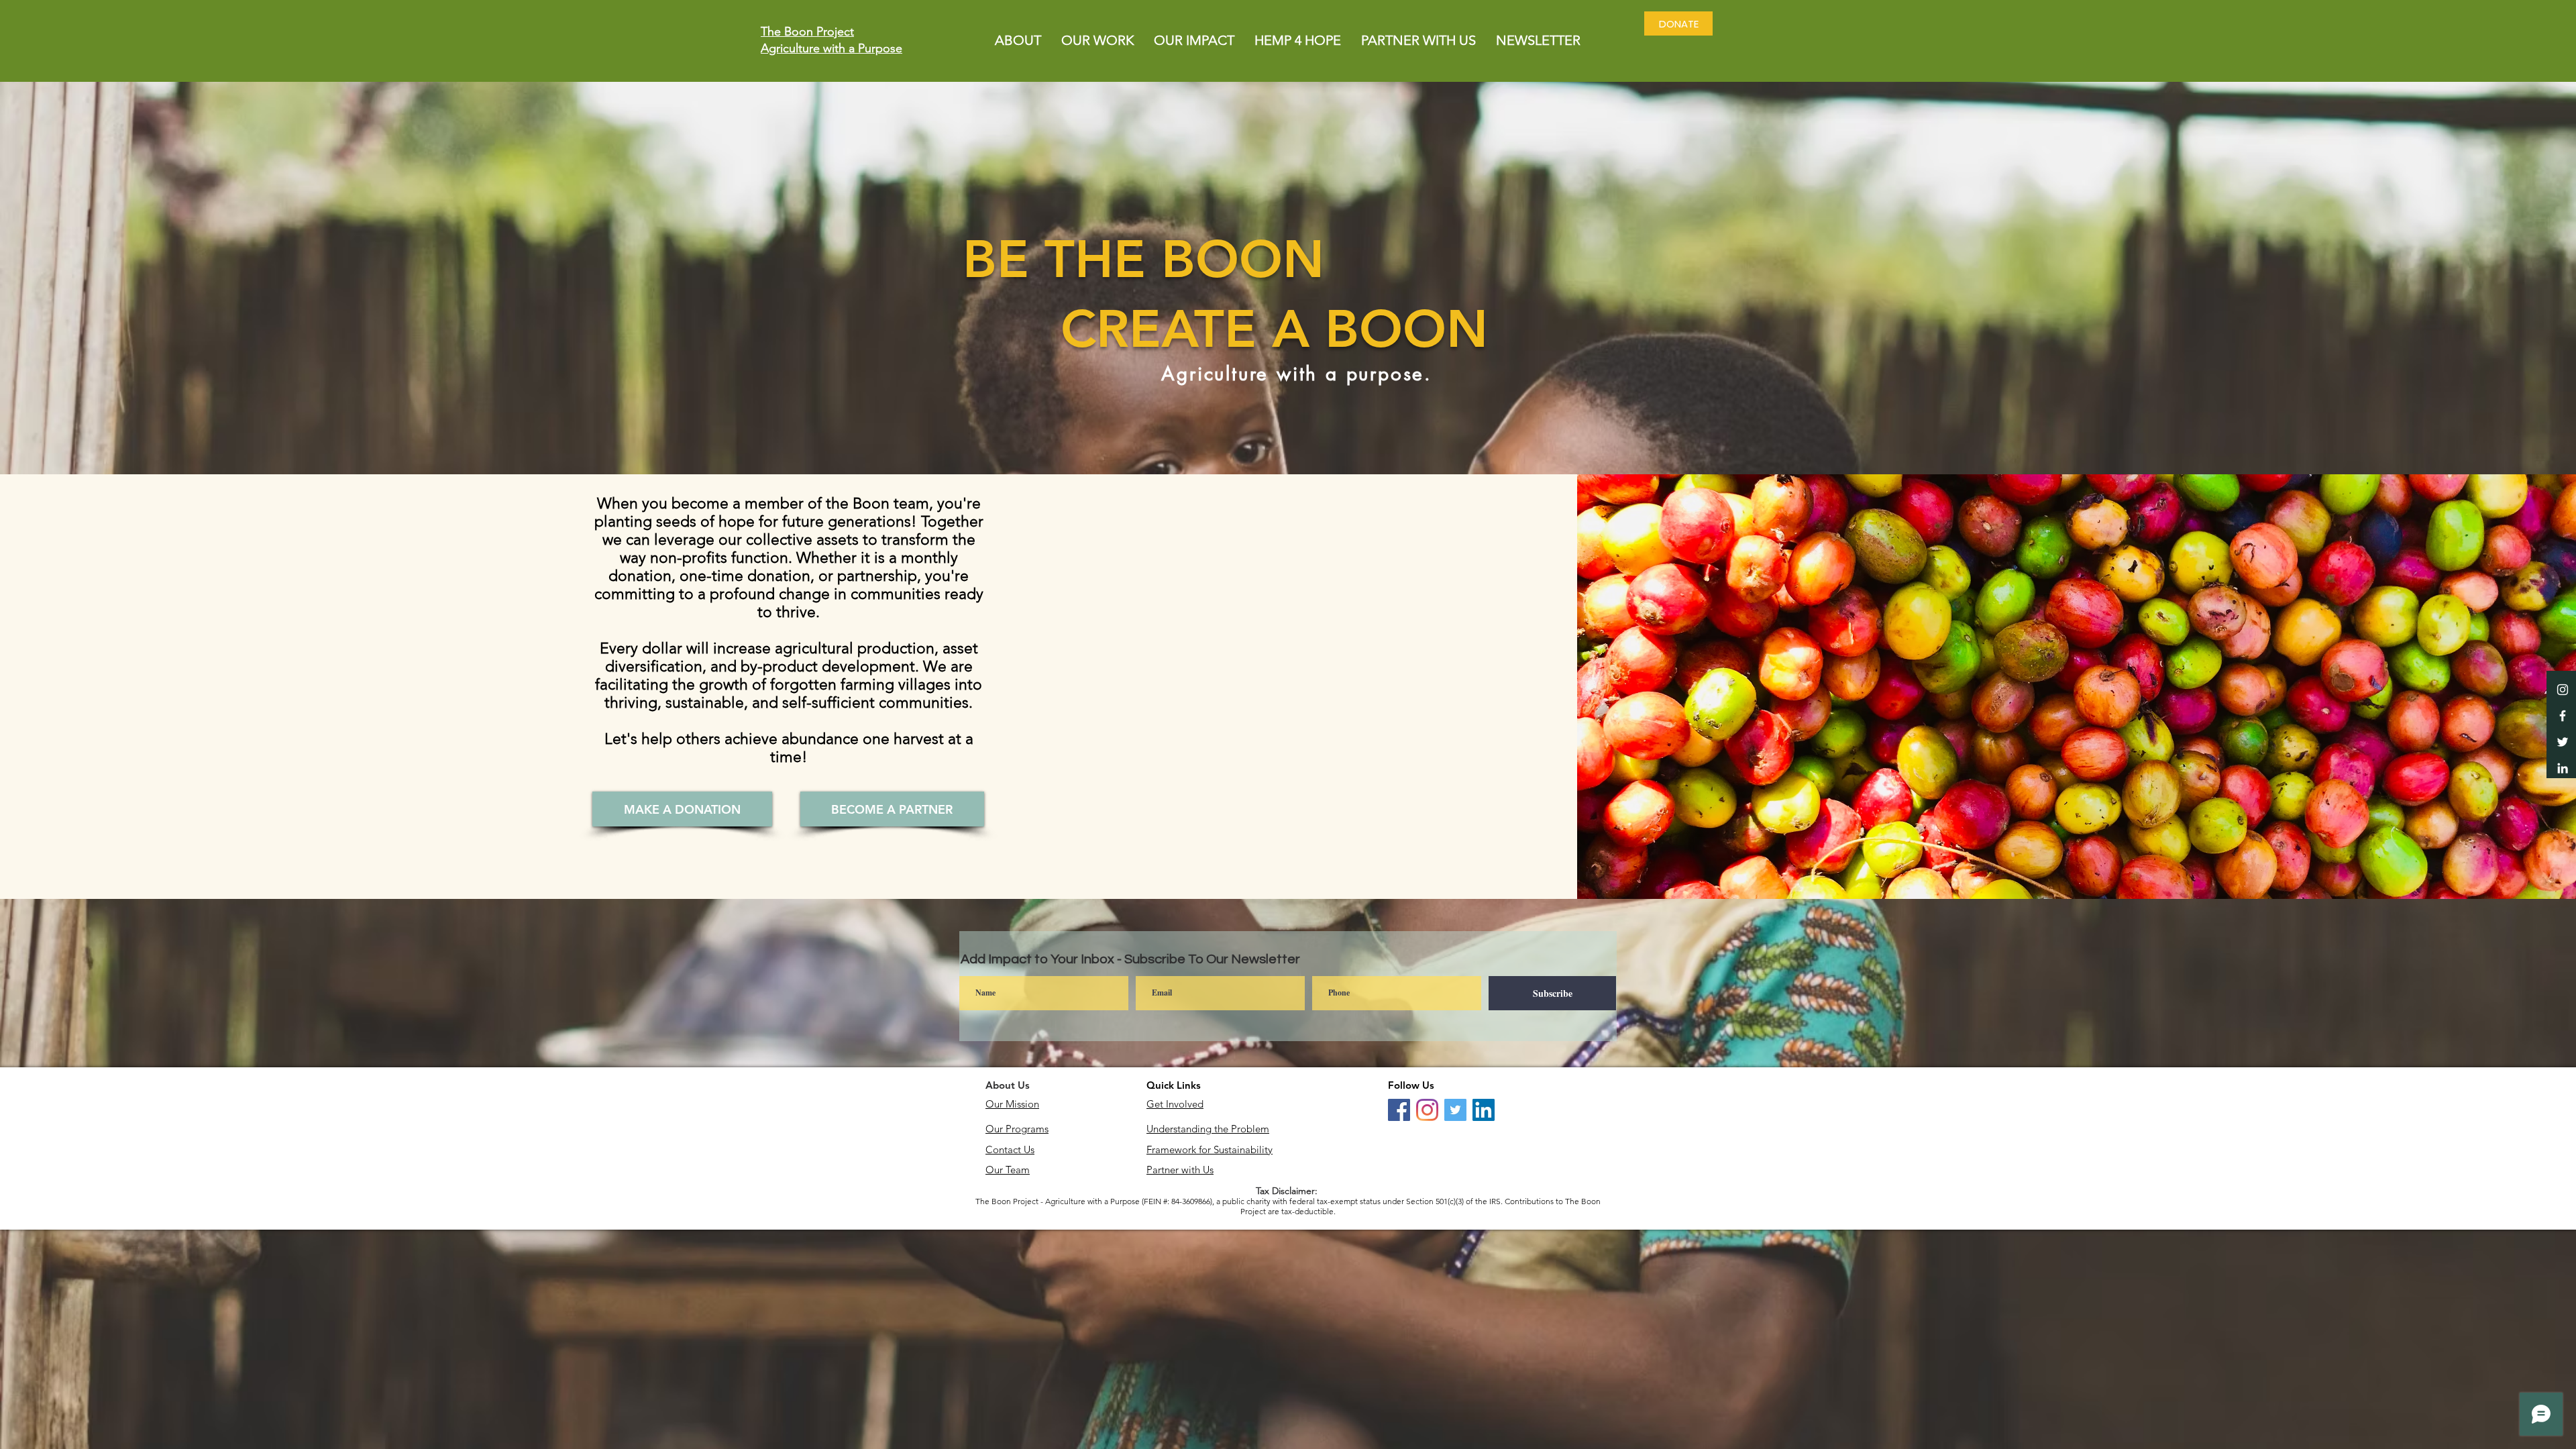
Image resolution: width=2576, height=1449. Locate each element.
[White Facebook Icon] (2563, 716)
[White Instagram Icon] (2563, 690)
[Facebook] (1399, 1110)
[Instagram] (1427, 1110)
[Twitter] (2563, 742)
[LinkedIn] (2563, 768)
